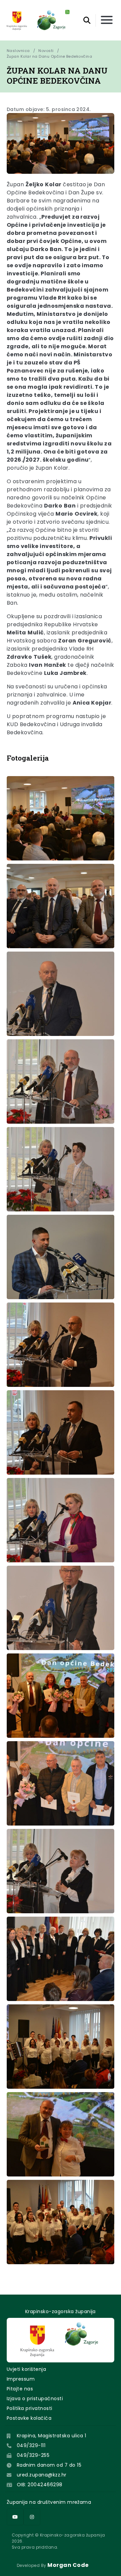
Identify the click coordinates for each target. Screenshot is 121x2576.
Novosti (46, 51)
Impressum (21, 2379)
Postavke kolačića (29, 2418)
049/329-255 (33, 2455)
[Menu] (107, 20)
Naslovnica (18, 51)
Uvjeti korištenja (26, 2369)
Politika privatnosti (30, 2408)
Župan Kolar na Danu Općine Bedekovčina (49, 56)
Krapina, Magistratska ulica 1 (52, 2436)
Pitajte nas (20, 2389)
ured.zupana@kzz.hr (42, 2475)
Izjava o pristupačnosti (35, 2399)
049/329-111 (31, 2445)
